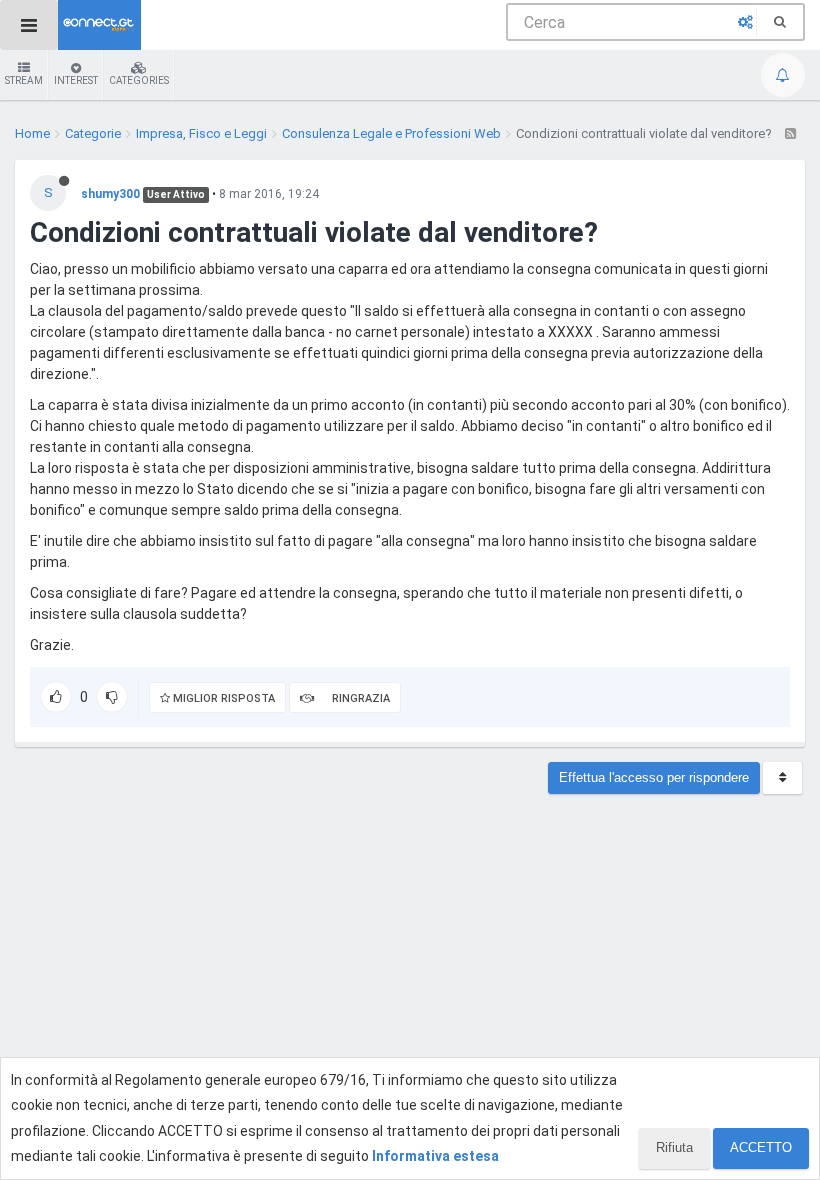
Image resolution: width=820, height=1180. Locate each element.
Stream (24, 80)
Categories (139, 80)
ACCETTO (761, 1147)
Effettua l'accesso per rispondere (654, 777)
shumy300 (110, 194)
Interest (76, 80)
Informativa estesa (435, 1156)
